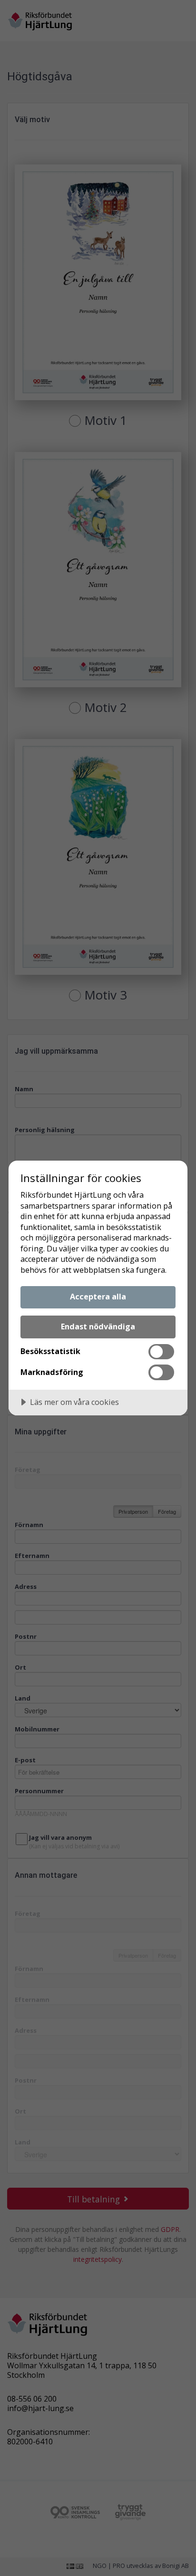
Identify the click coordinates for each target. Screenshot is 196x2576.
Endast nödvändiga (98, 1326)
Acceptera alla (98, 1297)
